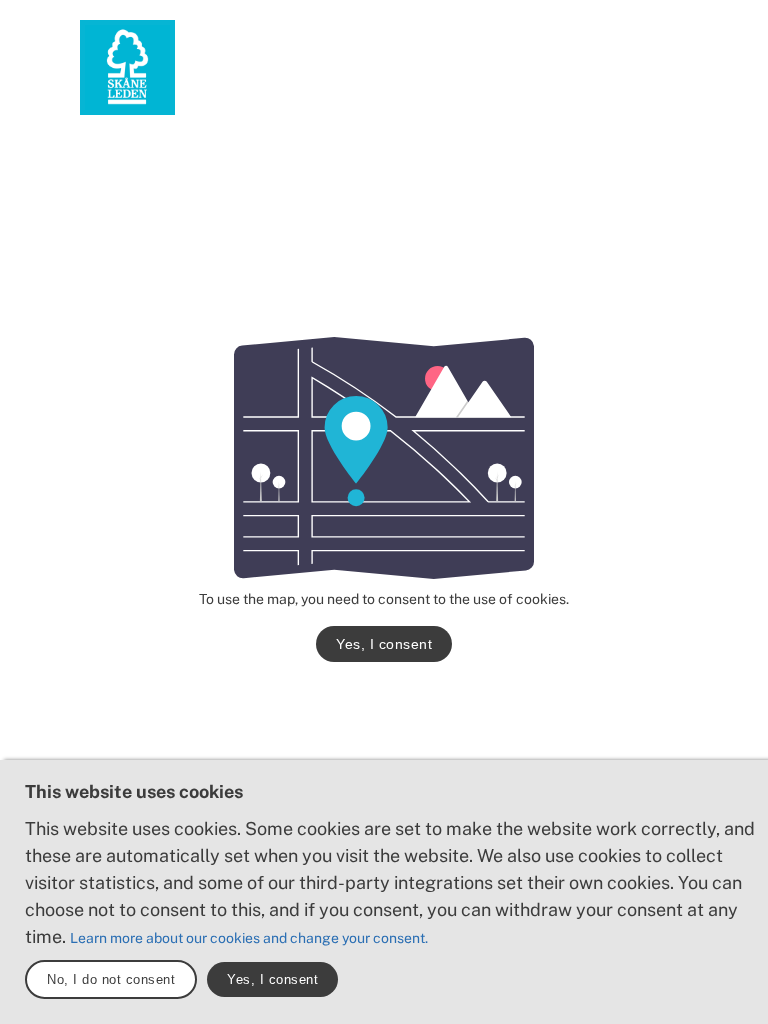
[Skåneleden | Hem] (127, 67)
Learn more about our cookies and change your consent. (249, 938)
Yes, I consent (384, 644)
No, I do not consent (111, 979)
